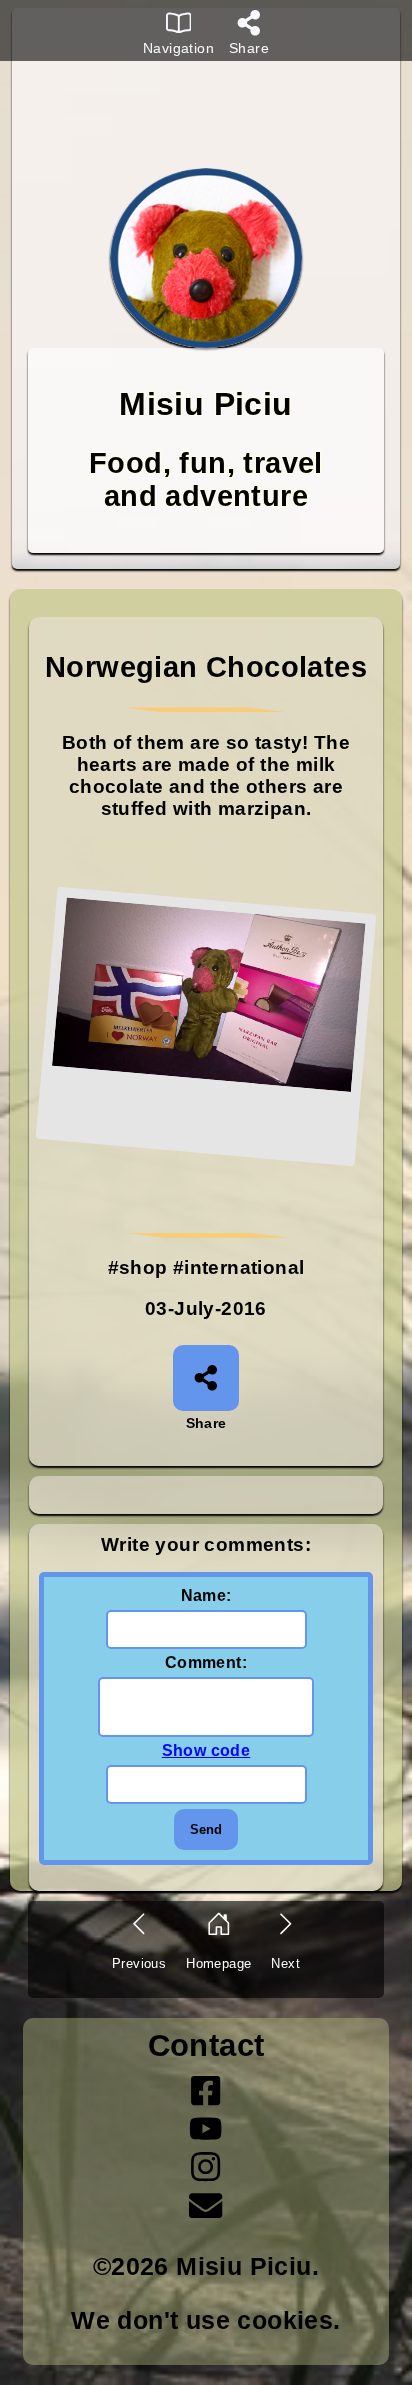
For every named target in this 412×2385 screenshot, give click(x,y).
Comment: (206, 1662)
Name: (206, 1595)
